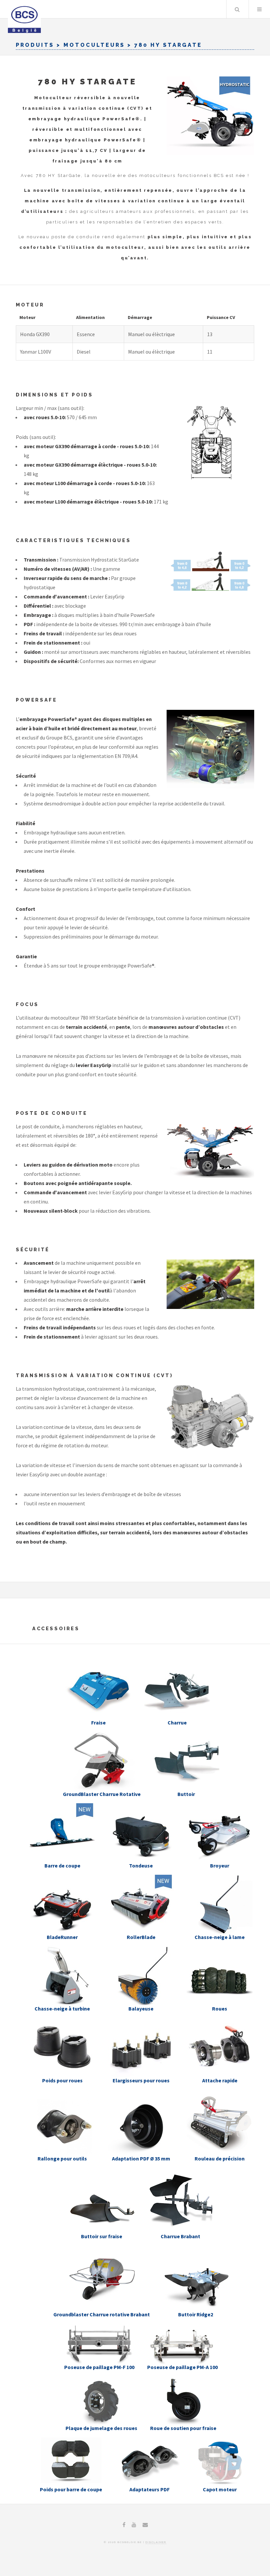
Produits (35, 45)
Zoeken (237, 9)
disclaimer (156, 2542)
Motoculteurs (94, 45)
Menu (259, 9)
